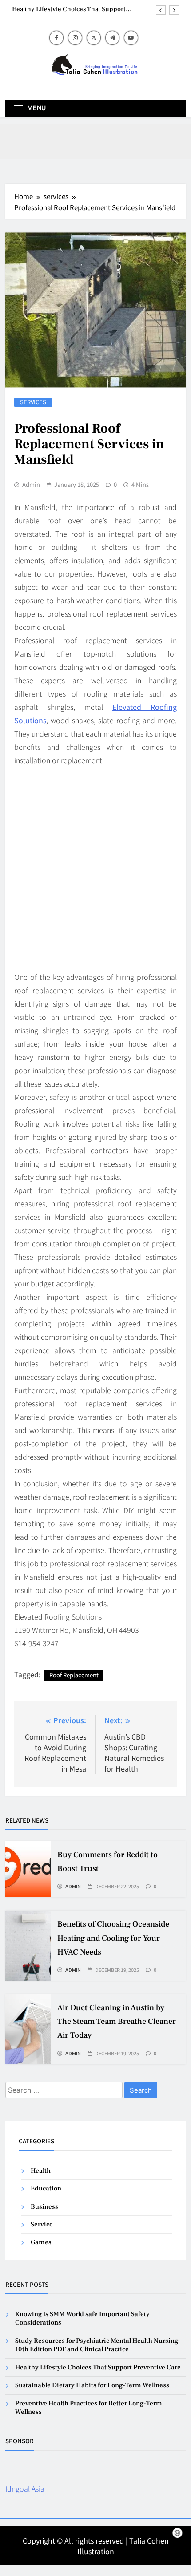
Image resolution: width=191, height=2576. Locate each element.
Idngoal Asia (25, 2488)
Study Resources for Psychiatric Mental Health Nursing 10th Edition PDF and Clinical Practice (97, 2345)
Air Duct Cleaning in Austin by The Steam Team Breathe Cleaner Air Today (117, 2021)
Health (41, 2171)
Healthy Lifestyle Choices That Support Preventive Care (69, 9)
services (33, 402)
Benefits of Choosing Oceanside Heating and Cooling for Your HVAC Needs (113, 1938)
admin (31, 485)
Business (44, 2207)
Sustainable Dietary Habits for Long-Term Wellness (92, 2385)
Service (42, 2224)
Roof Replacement (74, 1675)
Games (41, 2242)
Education (46, 2188)
